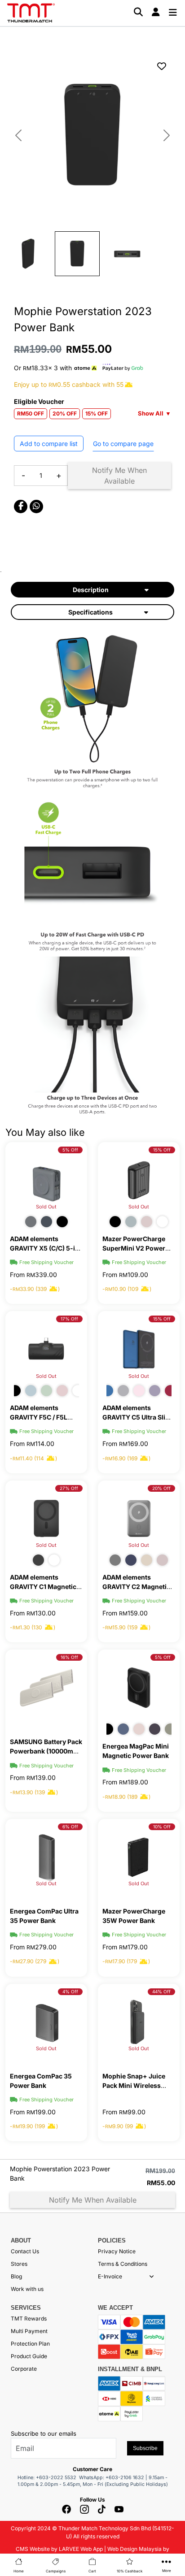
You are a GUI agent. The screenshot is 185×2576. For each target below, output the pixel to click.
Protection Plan (30, 2344)
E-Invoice (110, 2276)
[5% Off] (139, 1687)
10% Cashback (130, 2571)
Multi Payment (29, 2331)
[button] (152, 2277)
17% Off (69, 1319)
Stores (19, 2264)
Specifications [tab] (90, 612)
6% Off (70, 1827)
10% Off (162, 1827)
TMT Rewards (29, 2318)
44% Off (161, 1992)
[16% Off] (46, 1687)
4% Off (70, 1992)
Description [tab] (91, 590)
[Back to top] (18, 2471)
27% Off (69, 1488)
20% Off (161, 1488)
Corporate (24, 2369)
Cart (92, 2571)
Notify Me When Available (119, 476)
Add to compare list (49, 444)
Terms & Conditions (123, 2264)
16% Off (69, 1657)
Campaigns (56, 2571)
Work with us (27, 2289)
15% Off (162, 1150)
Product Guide (29, 2356)
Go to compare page (123, 444)
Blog (16, 2276)
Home (19, 2571)
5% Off (70, 1150)
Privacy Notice (117, 2251)
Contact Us (25, 2251)
